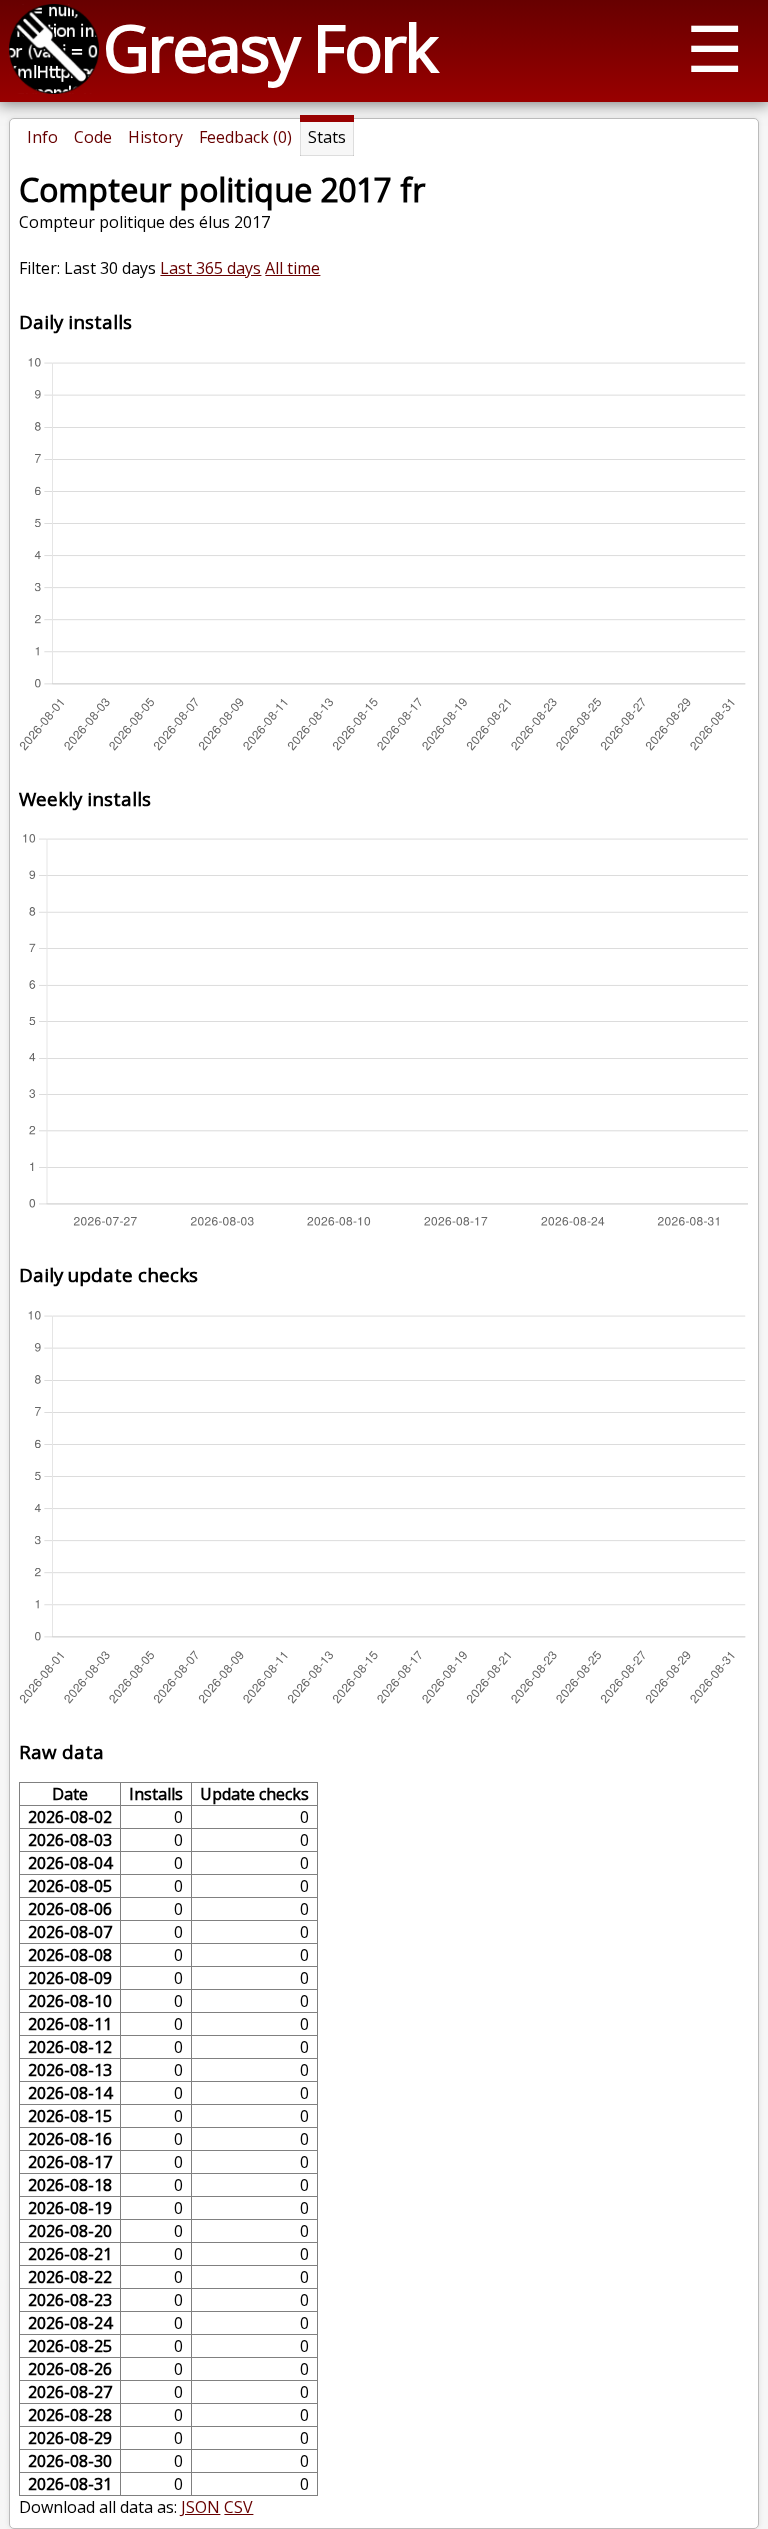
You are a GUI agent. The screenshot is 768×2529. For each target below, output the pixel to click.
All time (292, 268)
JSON (200, 2507)
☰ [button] (714, 47)
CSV (238, 2507)
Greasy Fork (269, 47)
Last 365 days (210, 268)
